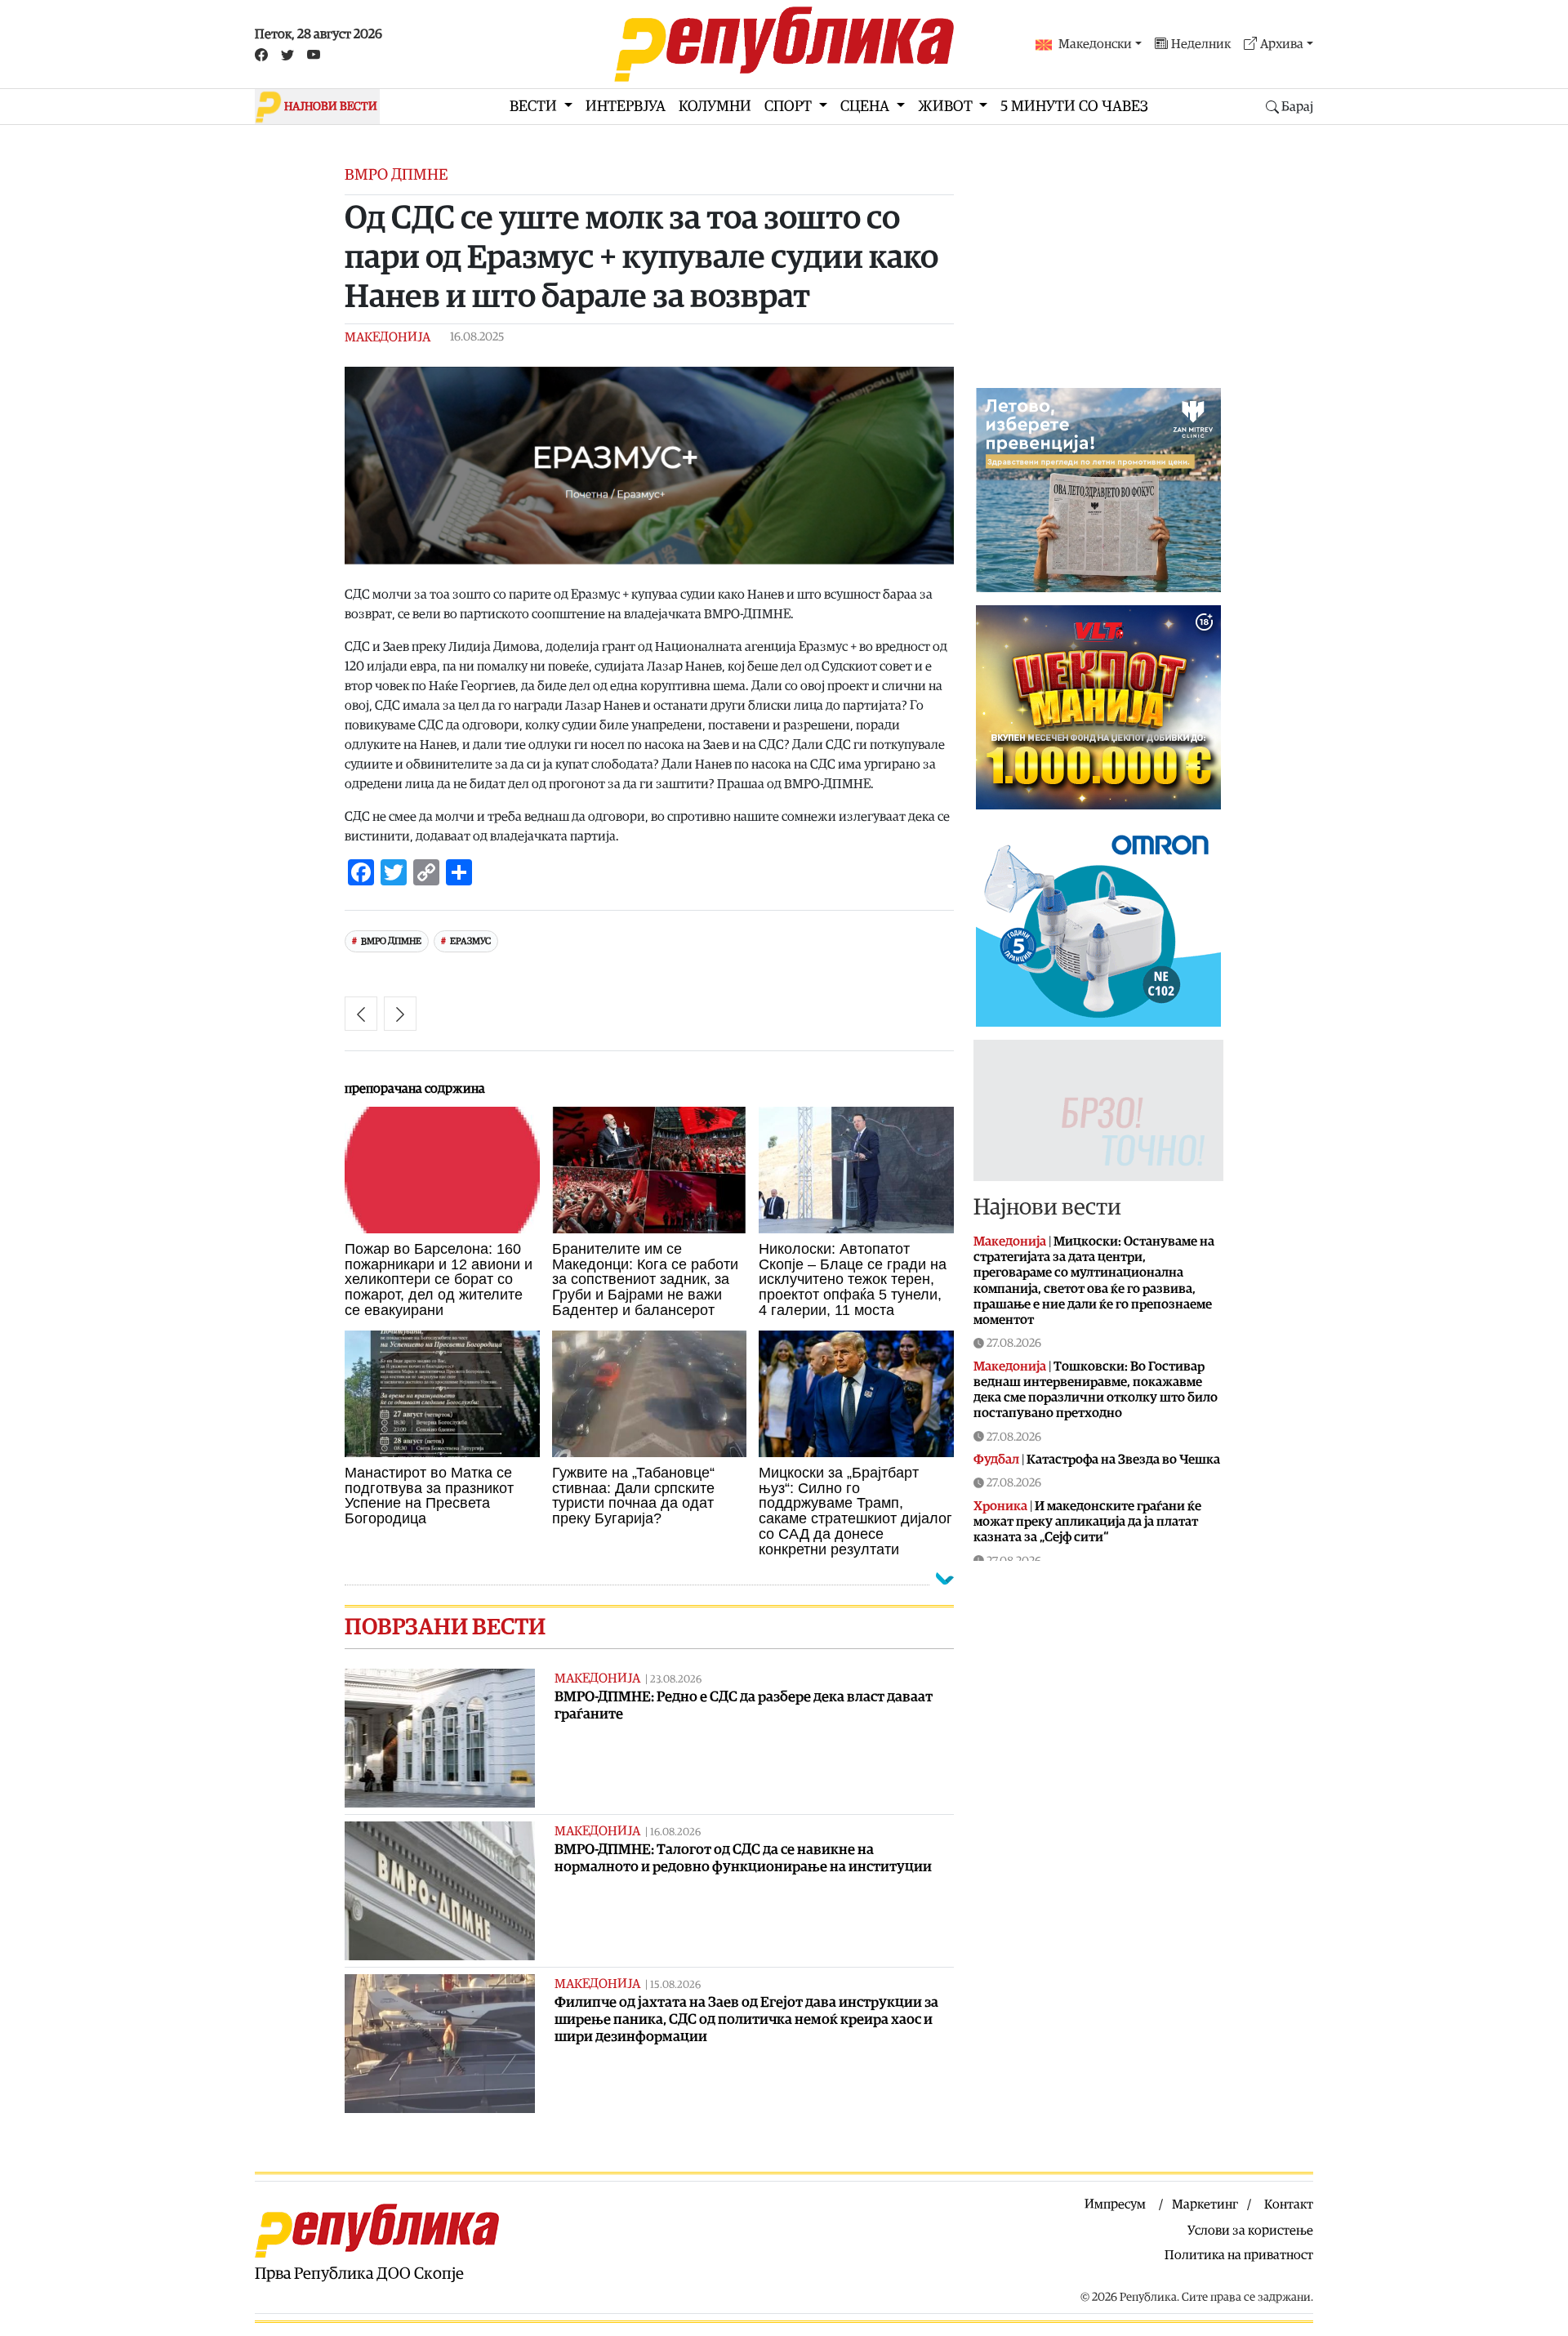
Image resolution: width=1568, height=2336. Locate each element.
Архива (1282, 44)
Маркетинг (1205, 2204)
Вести (535, 107)
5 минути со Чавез (1074, 107)
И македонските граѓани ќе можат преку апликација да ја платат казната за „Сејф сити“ (1087, 1522)
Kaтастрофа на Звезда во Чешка (1123, 1460)
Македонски (1095, 44)
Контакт (1289, 2204)
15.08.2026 (675, 1985)
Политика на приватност (1239, 2255)
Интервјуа (626, 107)
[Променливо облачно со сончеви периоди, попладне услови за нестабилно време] (361, 1014)
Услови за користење (1250, 2231)
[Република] (784, 44)
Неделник (1201, 44)
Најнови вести (1047, 1207)
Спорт (790, 107)
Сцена (866, 107)
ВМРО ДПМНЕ (391, 941)
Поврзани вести (445, 1627)
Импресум (1115, 2204)
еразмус (470, 941)
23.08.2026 (676, 1680)
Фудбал (996, 1460)
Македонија (388, 337)
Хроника (1000, 1506)
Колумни (715, 107)
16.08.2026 (675, 1832)
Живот (947, 107)
